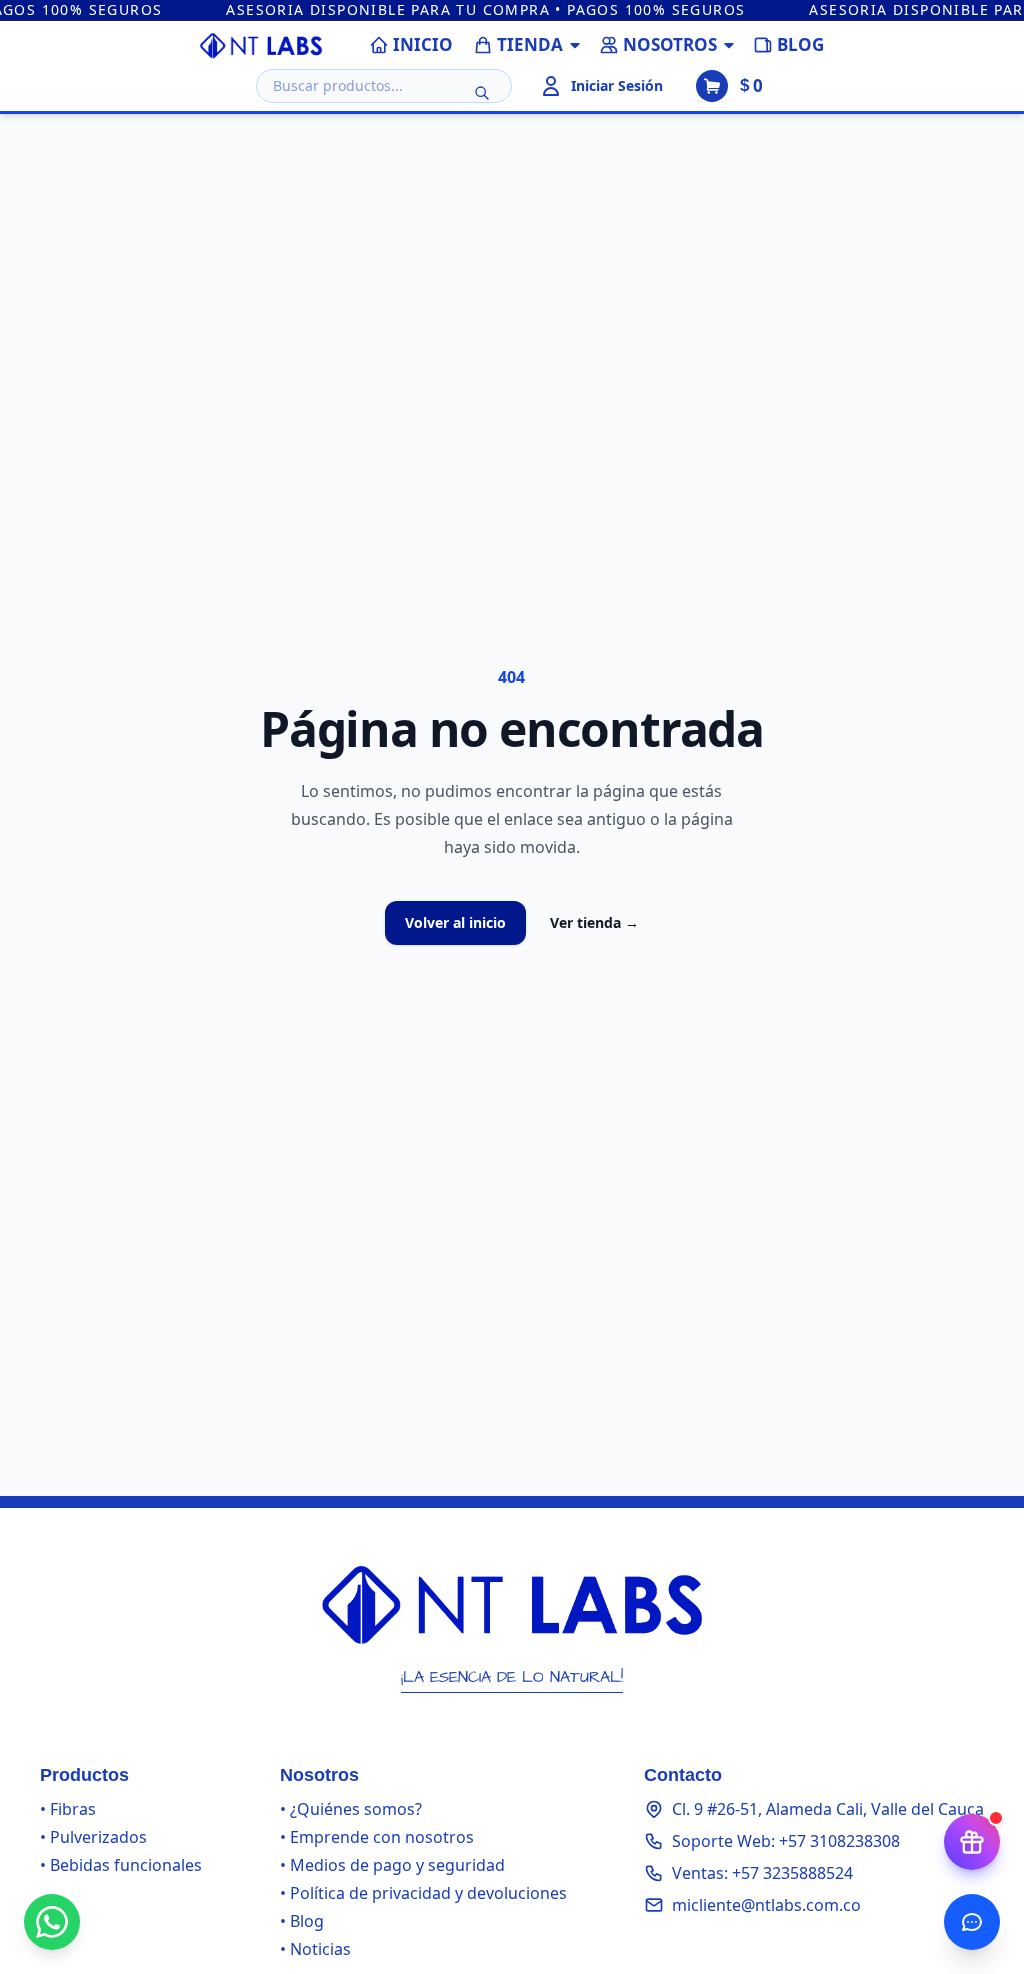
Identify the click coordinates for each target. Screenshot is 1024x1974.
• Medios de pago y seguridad (392, 1865)
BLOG (800, 44)
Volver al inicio (455, 922)
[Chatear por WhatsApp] (52, 1922)
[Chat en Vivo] (972, 1922)
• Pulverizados (93, 1837)
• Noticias (315, 1949)
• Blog (302, 1921)
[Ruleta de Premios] (972, 1842)
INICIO (423, 44)
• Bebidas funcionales (121, 1865)
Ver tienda (594, 922)
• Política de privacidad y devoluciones (423, 1893)
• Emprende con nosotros (377, 1837)
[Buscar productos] (482, 93)
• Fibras (68, 1809)
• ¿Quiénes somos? (351, 1809)
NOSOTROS (670, 44)
